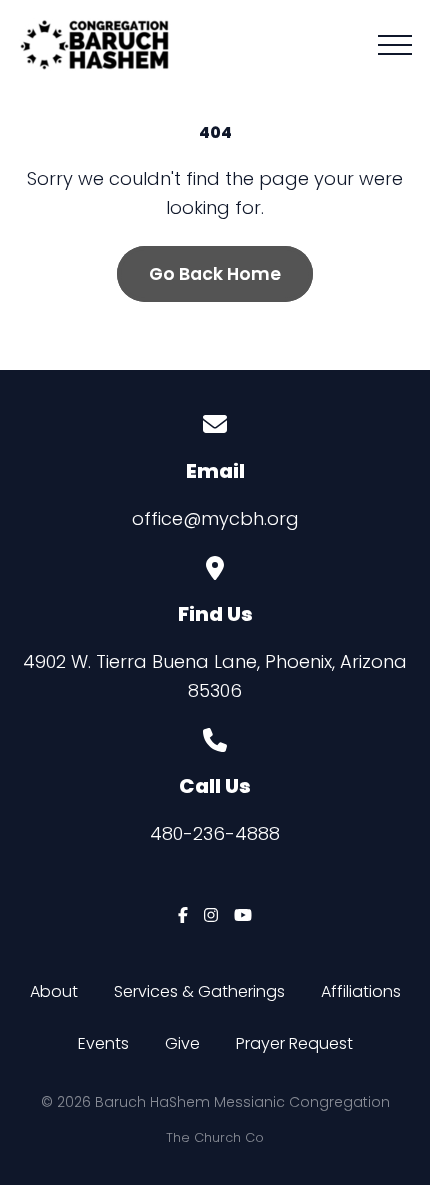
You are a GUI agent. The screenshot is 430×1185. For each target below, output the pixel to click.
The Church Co (215, 1137)
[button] (395, 45)
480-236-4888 (215, 833)
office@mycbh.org (215, 518)
